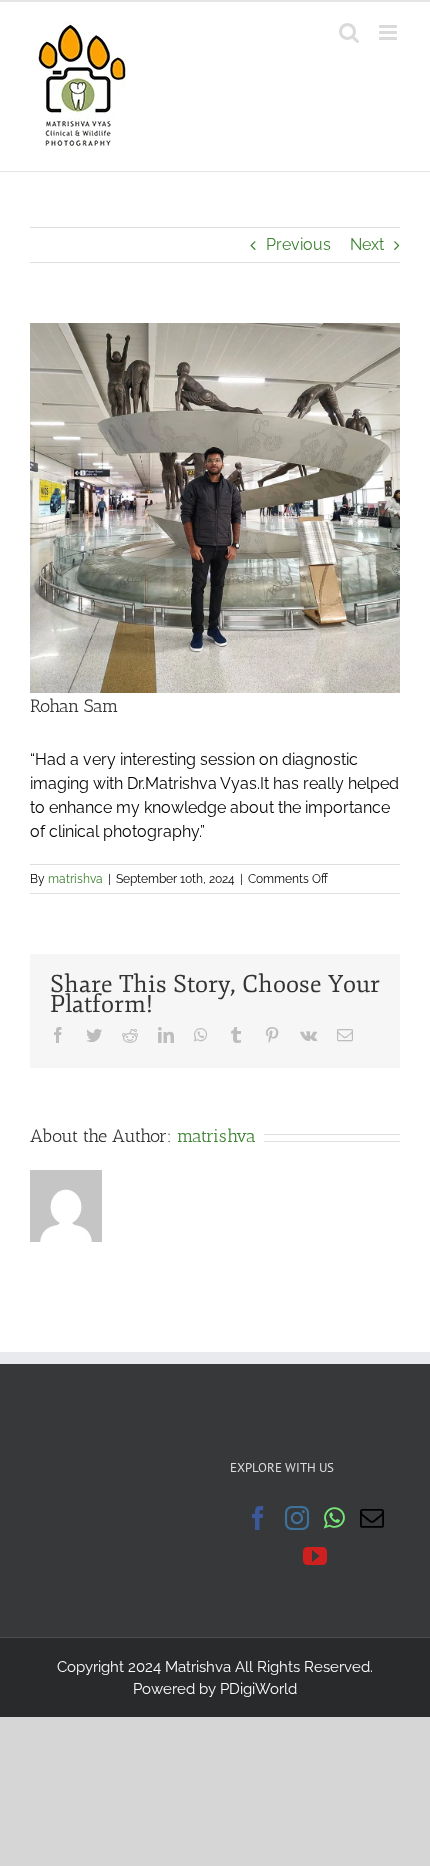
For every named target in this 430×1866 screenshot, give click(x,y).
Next (367, 244)
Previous (298, 244)
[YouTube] (315, 1556)
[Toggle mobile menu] (389, 32)
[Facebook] (258, 1518)
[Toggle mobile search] (349, 32)
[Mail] (372, 1518)
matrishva (75, 879)
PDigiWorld (258, 1689)
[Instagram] (297, 1518)
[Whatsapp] (334, 1518)
